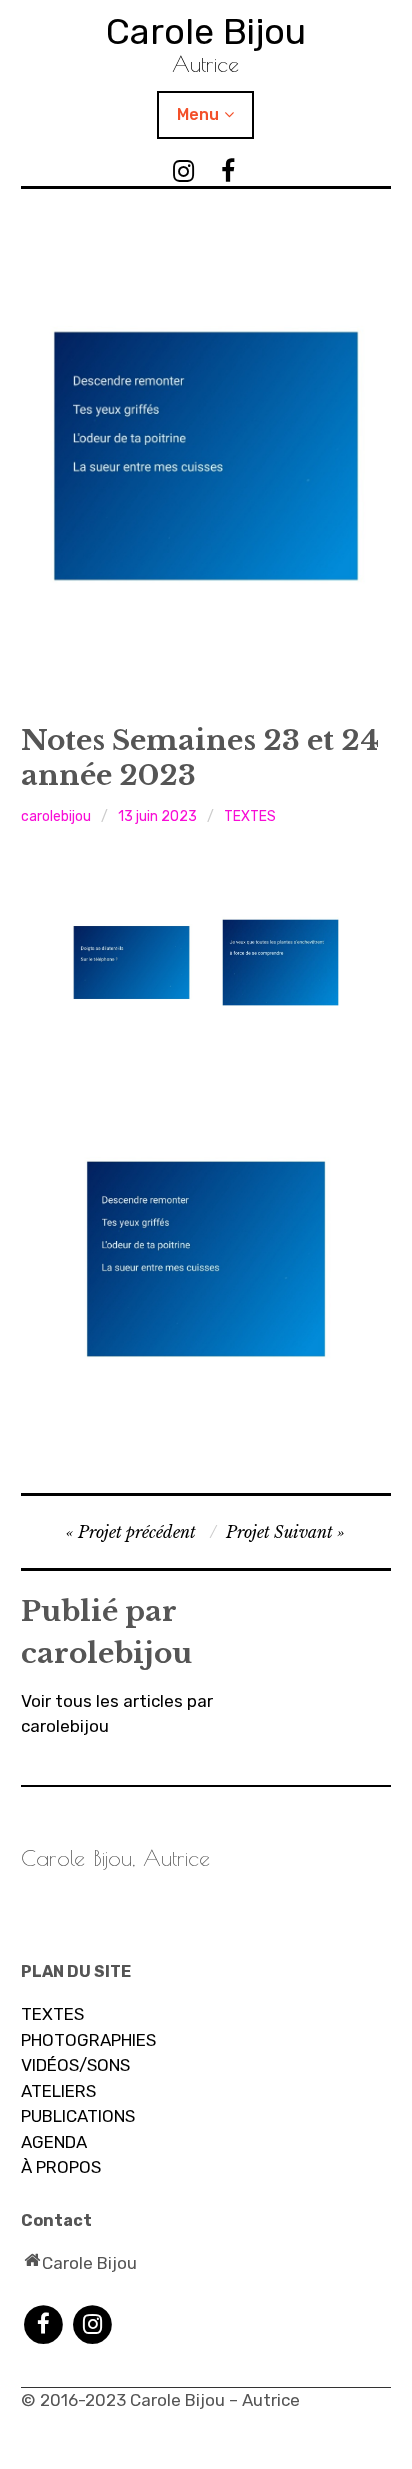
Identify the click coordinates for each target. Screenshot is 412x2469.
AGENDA (54, 2142)
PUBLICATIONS (78, 2116)
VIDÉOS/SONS (75, 2065)
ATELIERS (58, 2091)
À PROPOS (61, 2167)
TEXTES (250, 816)
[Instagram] (92, 2323)
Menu (198, 114)
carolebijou (56, 816)
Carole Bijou (206, 31)
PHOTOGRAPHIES (88, 2040)
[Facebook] (43, 2323)
